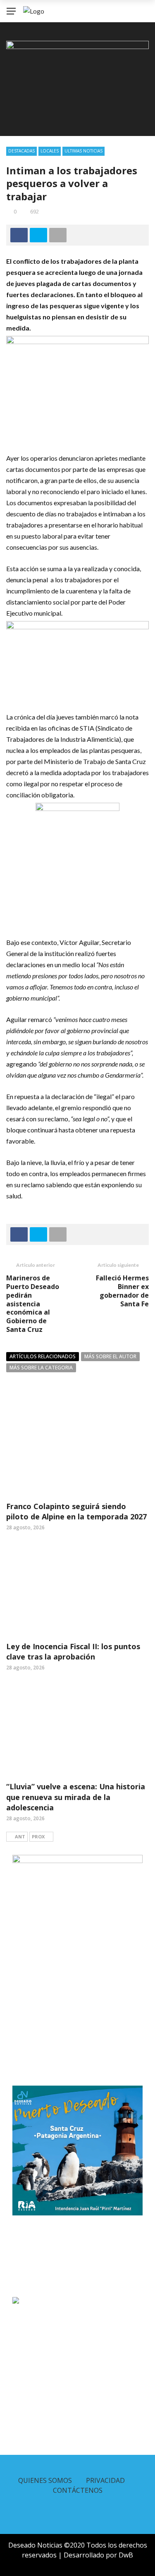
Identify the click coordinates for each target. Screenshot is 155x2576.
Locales (50, 151)
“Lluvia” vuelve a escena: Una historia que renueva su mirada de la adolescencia (76, 1797)
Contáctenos (78, 2490)
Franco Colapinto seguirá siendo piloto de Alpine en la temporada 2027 (76, 1511)
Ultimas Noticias (83, 151)
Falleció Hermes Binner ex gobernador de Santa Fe (122, 1291)
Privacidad (105, 2480)
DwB (126, 2555)
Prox (38, 1836)
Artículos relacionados (43, 1356)
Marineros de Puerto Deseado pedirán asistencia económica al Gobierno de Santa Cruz (33, 1304)
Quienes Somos (45, 2480)
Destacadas (21, 151)
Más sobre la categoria (41, 1368)
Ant (20, 1836)
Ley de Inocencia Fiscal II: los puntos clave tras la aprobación (73, 1651)
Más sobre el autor (110, 1356)
